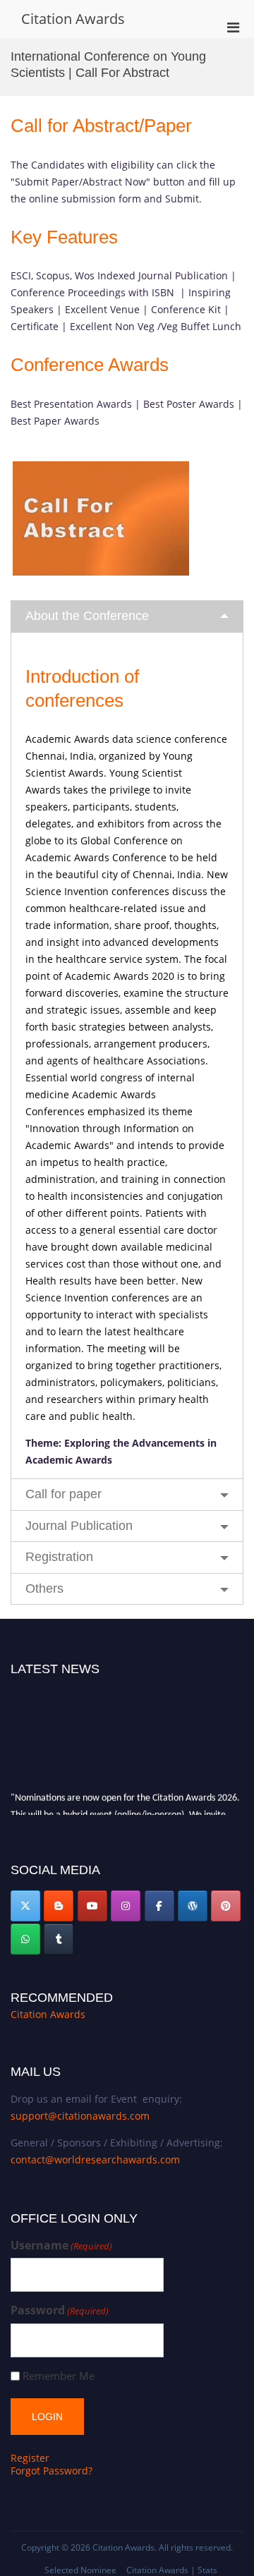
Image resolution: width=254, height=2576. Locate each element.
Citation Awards (73, 19)
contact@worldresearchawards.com (95, 2159)
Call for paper (64, 1494)
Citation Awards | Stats (172, 2570)
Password (60, 2310)
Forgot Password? (52, 2471)
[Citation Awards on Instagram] (126, 1906)
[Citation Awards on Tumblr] (59, 1939)
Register (30, 2458)
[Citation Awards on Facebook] (159, 1906)
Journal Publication (79, 1526)
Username (61, 2246)
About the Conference (87, 616)
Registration (59, 1557)
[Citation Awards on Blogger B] (59, 1906)
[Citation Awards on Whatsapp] (25, 1939)
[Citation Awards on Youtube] (92, 1906)
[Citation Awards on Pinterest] (226, 1906)
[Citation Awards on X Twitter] (25, 1906)
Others (44, 1588)
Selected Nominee (80, 2570)
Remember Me (59, 2376)
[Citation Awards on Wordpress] (193, 1906)
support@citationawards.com (80, 2116)
